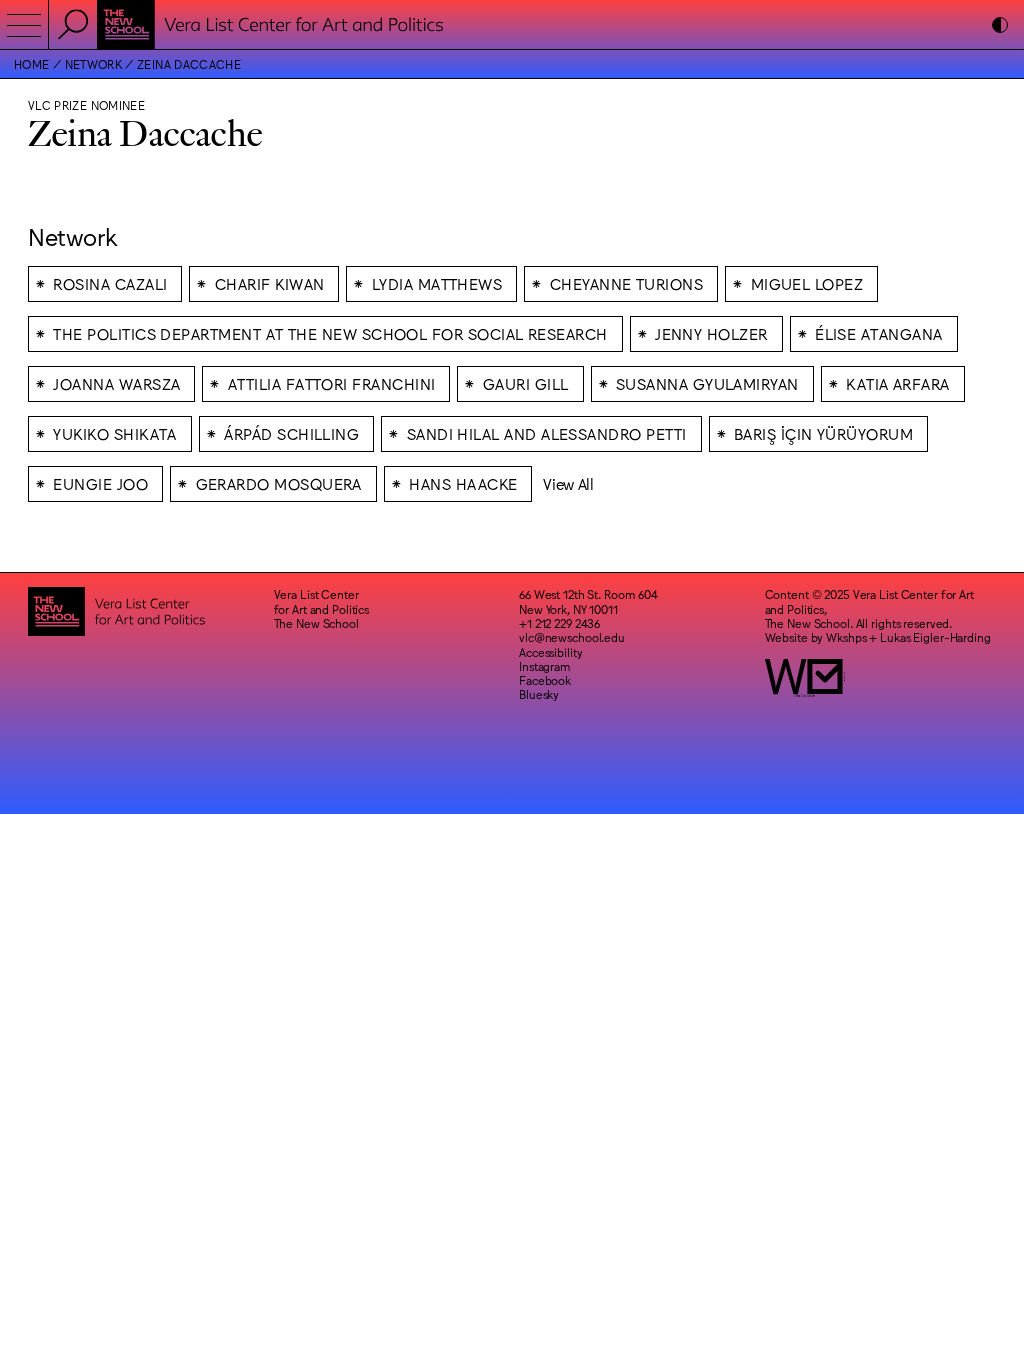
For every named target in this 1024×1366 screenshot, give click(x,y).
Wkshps (846, 637)
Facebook (545, 680)
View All (568, 483)
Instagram (545, 666)
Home (31, 64)
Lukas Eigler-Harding (935, 637)
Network (93, 64)
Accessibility (550, 652)
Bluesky (539, 694)
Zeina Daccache (189, 64)
